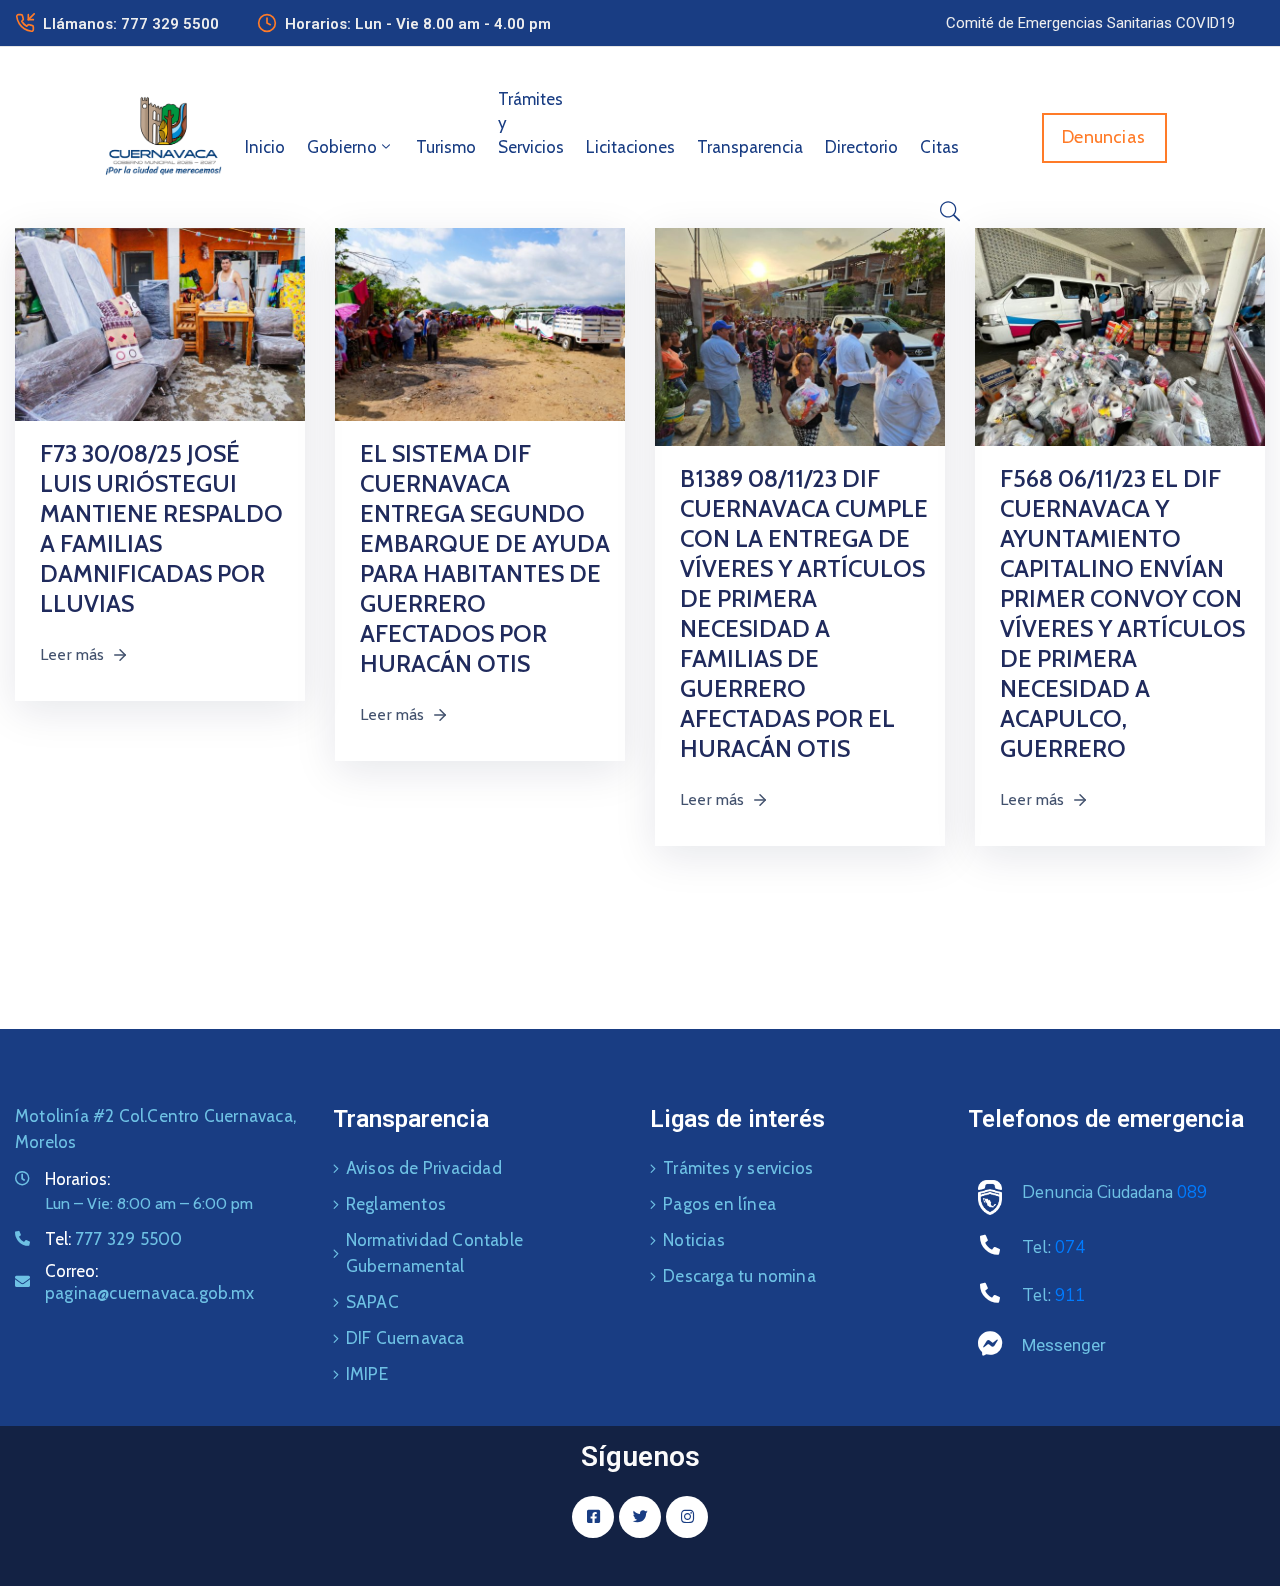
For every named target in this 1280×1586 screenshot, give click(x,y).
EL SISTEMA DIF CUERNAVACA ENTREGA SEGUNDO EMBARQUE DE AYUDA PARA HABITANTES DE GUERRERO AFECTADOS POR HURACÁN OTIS (485, 558)
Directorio (861, 147)
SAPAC (372, 1302)
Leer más (72, 654)
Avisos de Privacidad (424, 1168)
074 (1070, 1247)
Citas (939, 147)
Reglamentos (396, 1204)
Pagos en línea (719, 1204)
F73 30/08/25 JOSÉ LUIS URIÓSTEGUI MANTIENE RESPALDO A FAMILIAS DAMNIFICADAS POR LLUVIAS (161, 528)
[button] (1090, 23)
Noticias (694, 1240)
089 (1192, 1192)
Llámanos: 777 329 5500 (131, 24)
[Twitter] (640, 1517)
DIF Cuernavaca (405, 1338)
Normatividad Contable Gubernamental (434, 1253)
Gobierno (342, 147)
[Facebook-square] (593, 1517)
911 (1070, 1295)
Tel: (113, 1239)
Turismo (446, 147)
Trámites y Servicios (531, 123)
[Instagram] (687, 1517)
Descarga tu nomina (739, 1276)
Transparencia (750, 147)
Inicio (265, 147)
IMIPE (367, 1374)
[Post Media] (160, 323)
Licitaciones (630, 147)
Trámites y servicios (738, 1168)
